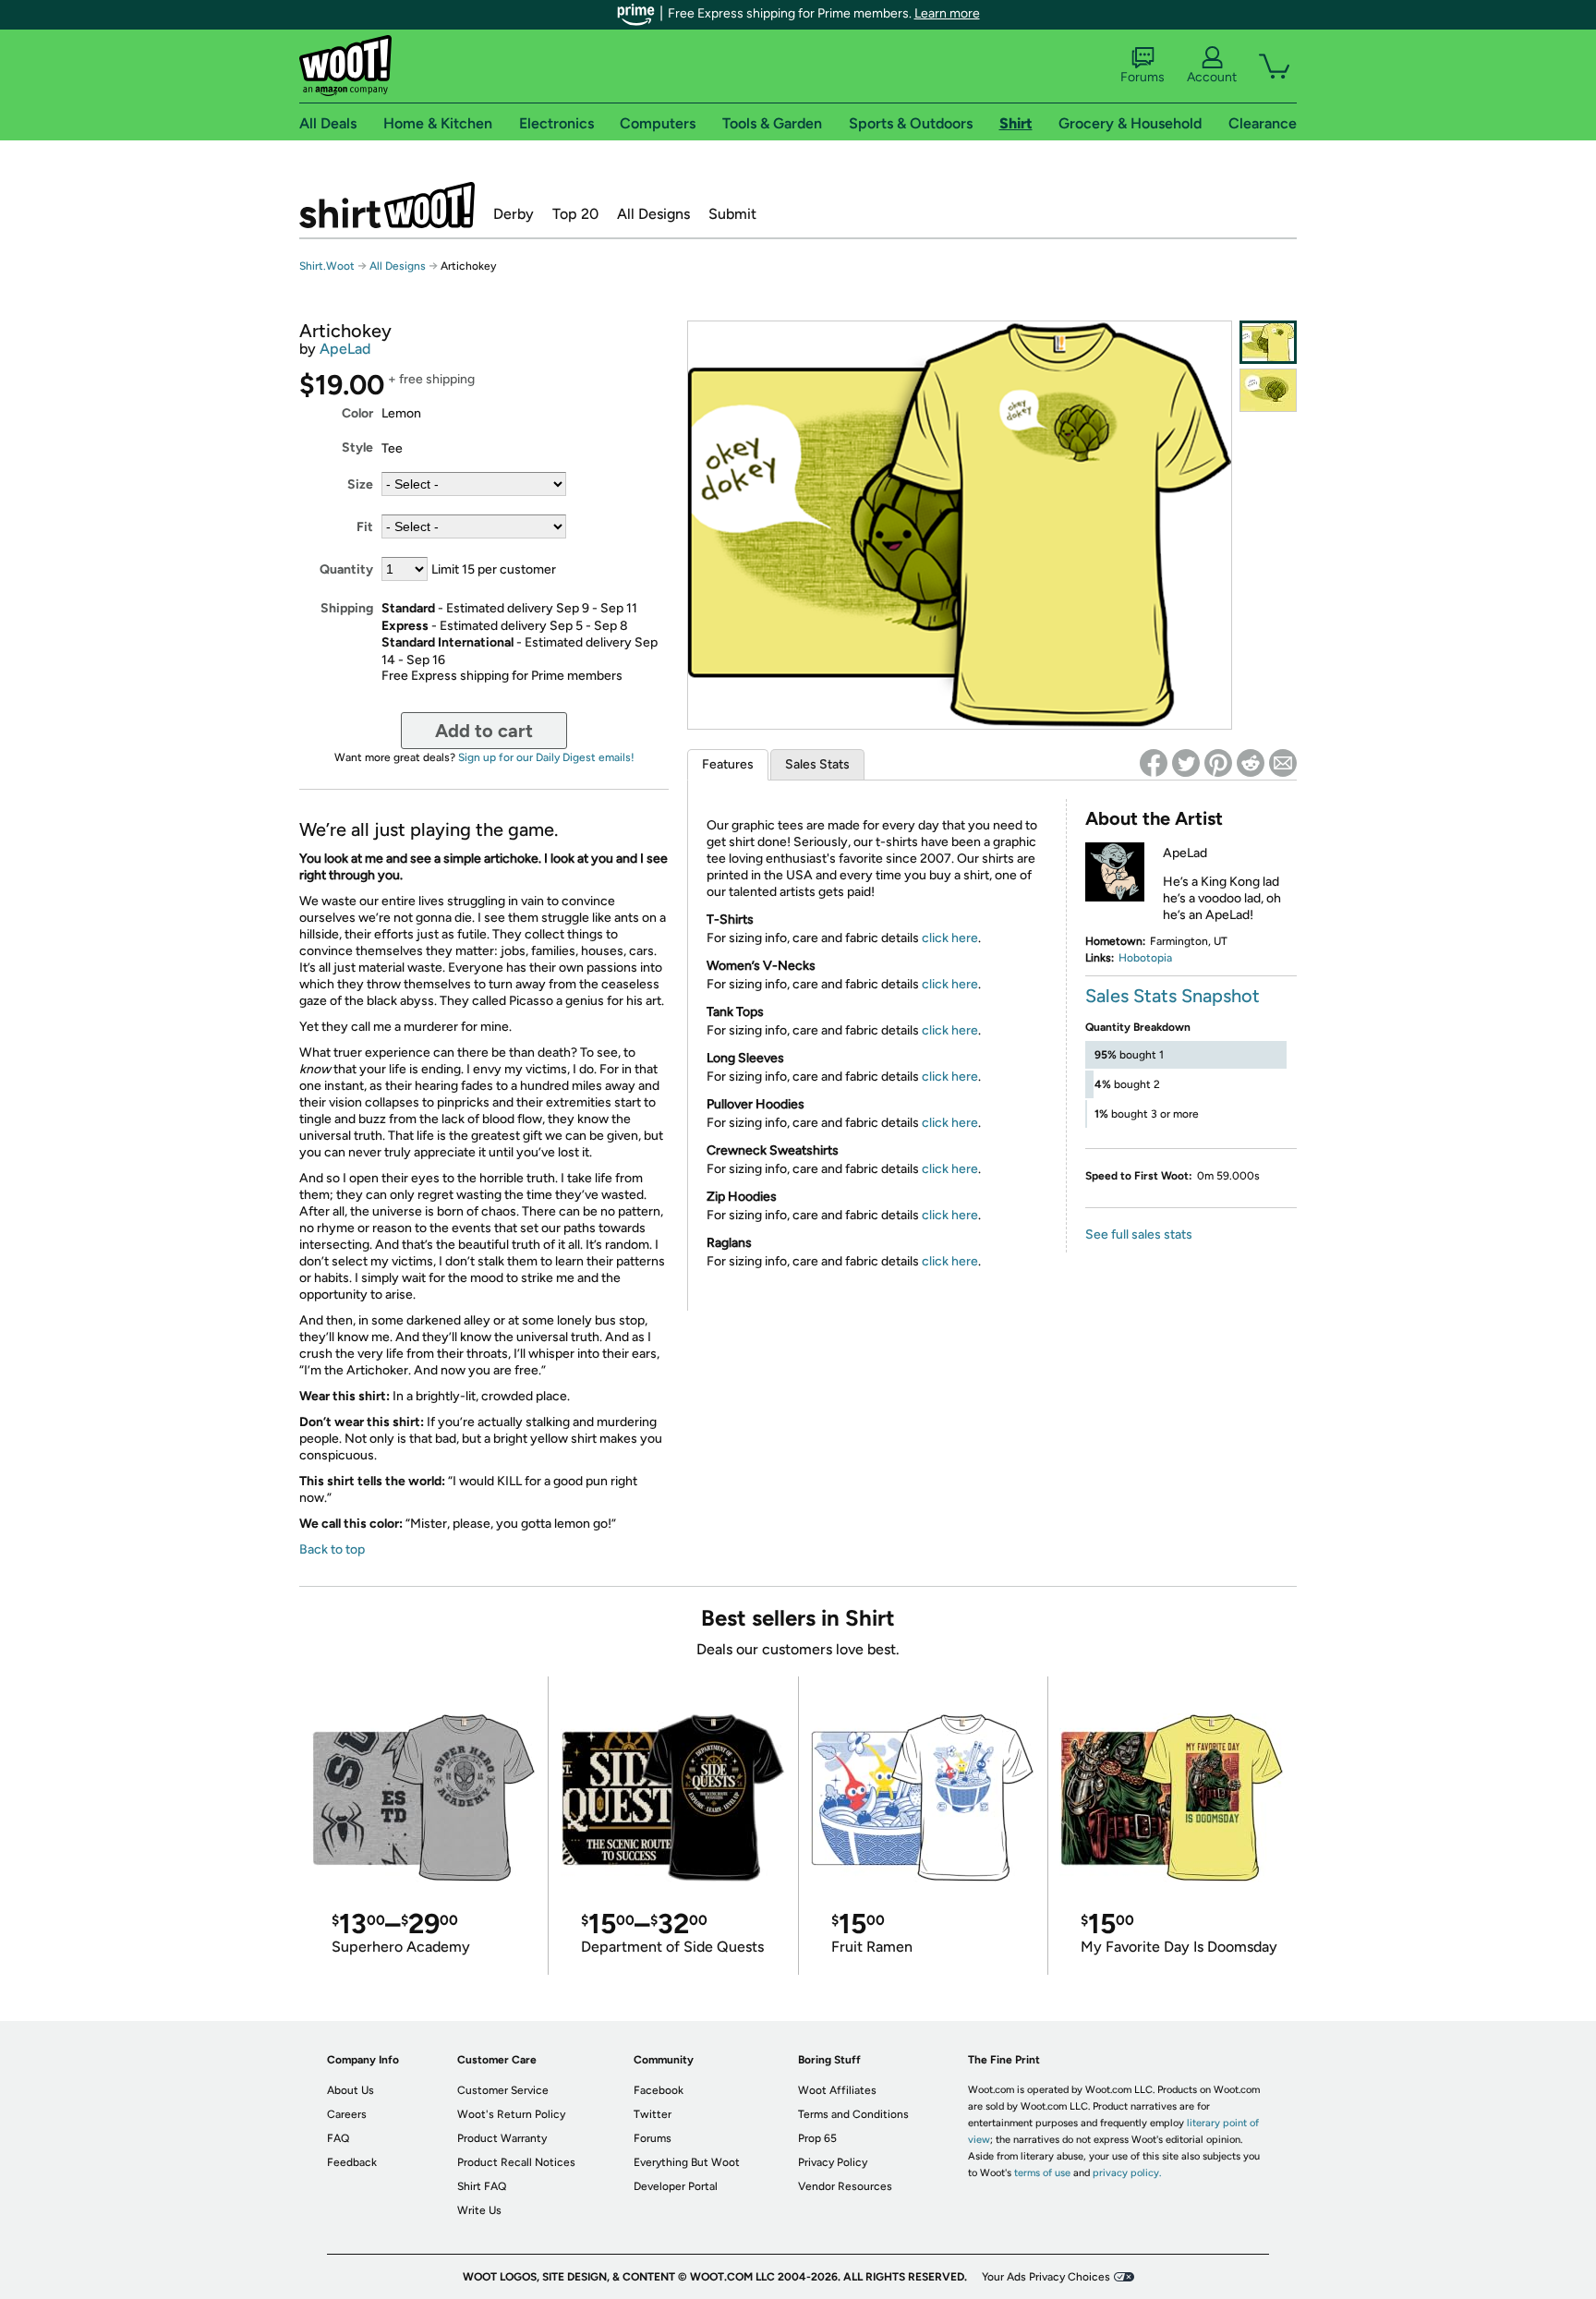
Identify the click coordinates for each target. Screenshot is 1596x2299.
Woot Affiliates (837, 2090)
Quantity (346, 569)
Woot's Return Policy (511, 2114)
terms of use (1042, 2173)
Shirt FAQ (482, 2186)
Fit (365, 527)
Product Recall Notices (516, 2162)
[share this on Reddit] (1251, 763)
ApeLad (345, 349)
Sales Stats (817, 764)
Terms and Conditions (853, 2114)
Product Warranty (502, 2138)
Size (360, 484)
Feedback (352, 2162)
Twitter (653, 2114)
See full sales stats (1139, 1234)
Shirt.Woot (387, 205)
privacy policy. (1127, 2173)
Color (357, 413)
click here (950, 938)
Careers (347, 2114)
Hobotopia (1145, 958)
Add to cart (484, 731)
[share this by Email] (1283, 763)
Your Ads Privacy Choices (1046, 2277)
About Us (351, 2090)
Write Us (479, 2210)
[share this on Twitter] (1186, 763)
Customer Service (503, 2090)
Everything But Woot (687, 2162)
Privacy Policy (833, 2162)
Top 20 (575, 214)
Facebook (659, 2090)
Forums (1143, 77)
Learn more (947, 13)
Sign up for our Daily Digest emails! (546, 757)
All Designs (653, 214)
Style (357, 448)
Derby (514, 214)
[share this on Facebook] (1154, 763)
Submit (732, 214)
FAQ (338, 2138)
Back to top (332, 1549)
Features (728, 764)
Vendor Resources (845, 2186)
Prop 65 (817, 2138)
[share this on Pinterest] (1218, 763)
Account (1212, 77)
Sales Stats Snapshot (1173, 996)
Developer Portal (676, 2186)
